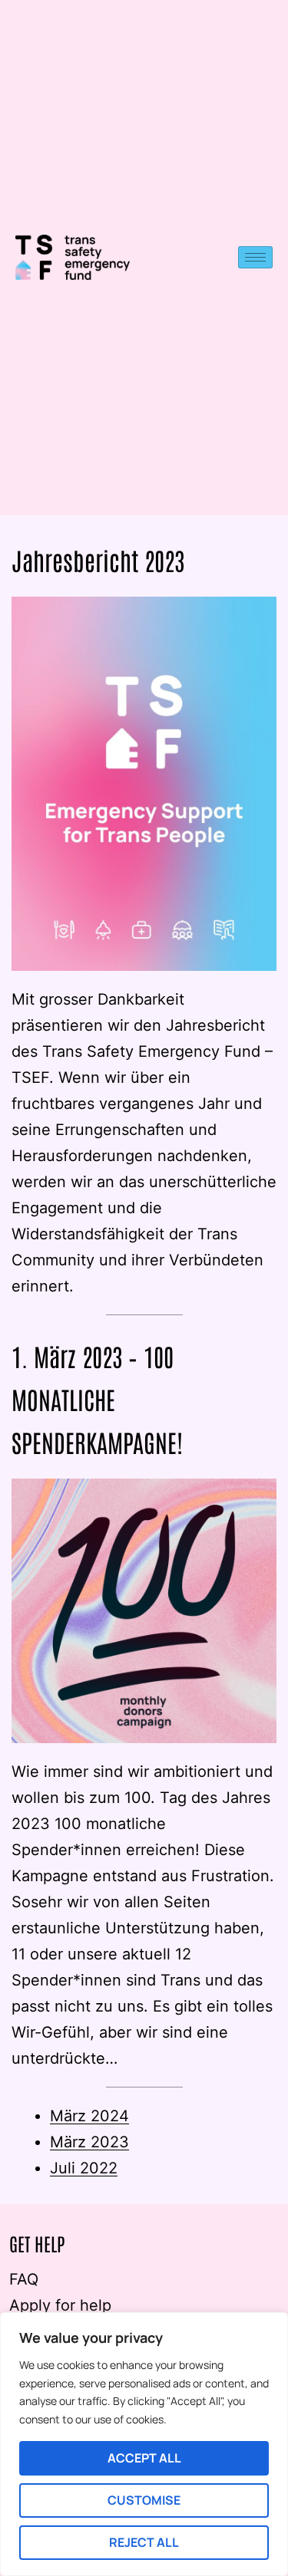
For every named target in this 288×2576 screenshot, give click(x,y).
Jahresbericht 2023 (98, 559)
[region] (144, 2444)
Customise (144, 2500)
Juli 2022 (84, 2168)
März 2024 (89, 2116)
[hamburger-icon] (255, 257)
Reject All (144, 2542)
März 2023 (89, 2142)
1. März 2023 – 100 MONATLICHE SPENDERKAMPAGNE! (97, 1398)
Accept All (144, 2458)
